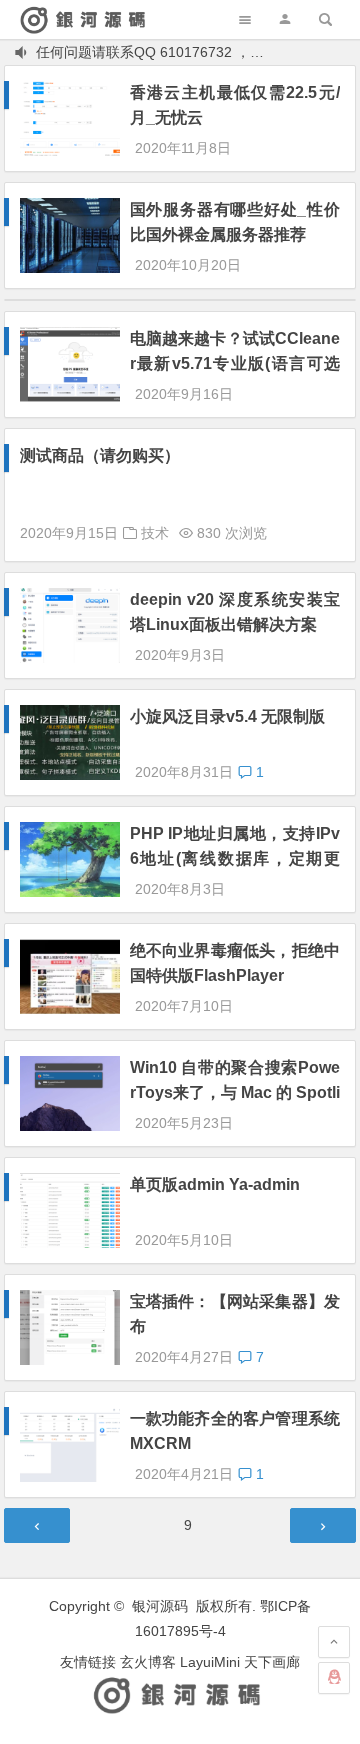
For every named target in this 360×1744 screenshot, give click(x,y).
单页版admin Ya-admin (215, 1184)
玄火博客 (148, 1662)
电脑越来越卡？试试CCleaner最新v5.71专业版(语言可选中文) (235, 363)
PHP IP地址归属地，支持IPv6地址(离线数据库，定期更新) (235, 858)
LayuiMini (210, 1662)
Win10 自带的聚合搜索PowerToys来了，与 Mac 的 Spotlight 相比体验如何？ (235, 1092)
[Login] (285, 19)
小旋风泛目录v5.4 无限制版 (227, 716)
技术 (155, 533)
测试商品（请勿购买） (100, 455)
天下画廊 (272, 1662)
